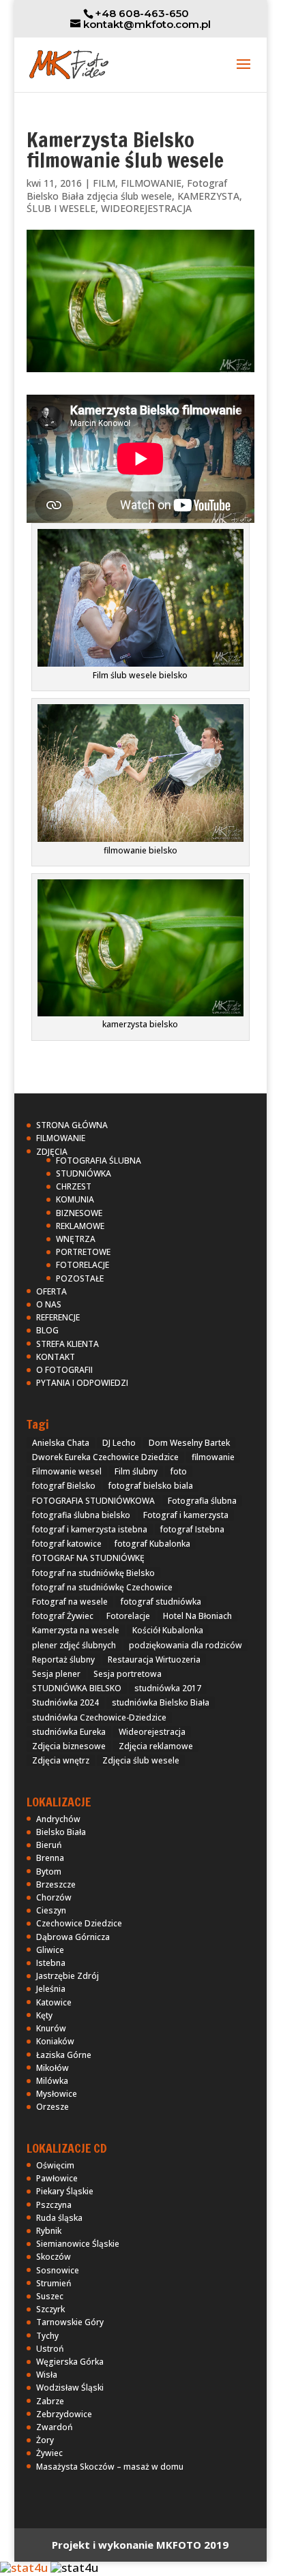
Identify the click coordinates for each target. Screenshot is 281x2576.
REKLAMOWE (80, 1226)
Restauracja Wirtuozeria (154, 1660)
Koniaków (55, 2041)
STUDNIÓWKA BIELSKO (77, 1688)
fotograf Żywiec (63, 1616)
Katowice (54, 2002)
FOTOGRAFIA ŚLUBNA (99, 1161)
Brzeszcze (56, 1884)
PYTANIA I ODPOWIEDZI (82, 1383)
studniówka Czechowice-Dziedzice (99, 1717)
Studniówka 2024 (65, 1702)
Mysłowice (57, 2094)
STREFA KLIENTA (68, 1344)
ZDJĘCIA (52, 1152)
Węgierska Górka (70, 2362)
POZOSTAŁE (80, 1278)
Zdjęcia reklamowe (156, 1746)
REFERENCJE (58, 1317)
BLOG (47, 1330)
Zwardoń (55, 2427)
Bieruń (49, 1845)
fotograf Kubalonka (152, 1544)
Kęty (44, 2015)
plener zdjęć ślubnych (74, 1645)
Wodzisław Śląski (70, 2388)
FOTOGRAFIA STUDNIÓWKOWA (93, 1501)
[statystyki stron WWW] (24, 2567)
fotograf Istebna (192, 1529)
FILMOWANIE (151, 183)
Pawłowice (57, 2178)
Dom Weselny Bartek (189, 1443)
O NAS (49, 1304)
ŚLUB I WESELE (61, 208)
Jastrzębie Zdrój (68, 1976)
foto (179, 1471)
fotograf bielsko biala (151, 1486)
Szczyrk (50, 2309)
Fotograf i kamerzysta (186, 1515)
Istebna (51, 1963)
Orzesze (53, 2107)
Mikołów (53, 2068)
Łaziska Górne (64, 2055)
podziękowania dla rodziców (186, 1645)
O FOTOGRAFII (64, 1370)
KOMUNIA (75, 1199)
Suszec (50, 2296)
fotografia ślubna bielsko (81, 1515)
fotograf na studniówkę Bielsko (93, 1573)
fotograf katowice (67, 1544)
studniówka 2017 (168, 1688)
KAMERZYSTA (208, 196)
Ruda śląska (59, 2218)
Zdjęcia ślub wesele (141, 1760)
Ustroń (50, 2349)
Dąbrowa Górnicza (73, 1937)
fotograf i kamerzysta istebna (90, 1529)
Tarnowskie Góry (70, 2322)
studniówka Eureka (69, 1732)
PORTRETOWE (83, 1252)
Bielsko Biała (61, 1832)
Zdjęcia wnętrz (61, 1760)
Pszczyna (54, 2205)
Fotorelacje (128, 1616)
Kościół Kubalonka (168, 1630)
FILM (104, 183)
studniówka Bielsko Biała (161, 1702)
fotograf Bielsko (64, 1486)
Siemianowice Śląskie (78, 2244)
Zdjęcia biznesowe (69, 1746)
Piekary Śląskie (65, 2191)
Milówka (52, 2081)
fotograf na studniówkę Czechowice (102, 1587)
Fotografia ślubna (202, 1501)
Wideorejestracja (152, 1732)
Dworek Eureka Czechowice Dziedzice (105, 1457)
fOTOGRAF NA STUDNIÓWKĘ (88, 1558)
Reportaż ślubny (63, 1660)
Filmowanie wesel (67, 1471)
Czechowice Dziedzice (79, 1923)
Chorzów (54, 1897)
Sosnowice (58, 2270)
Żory (45, 2440)
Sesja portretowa (128, 1674)
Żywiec (49, 2453)
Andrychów (58, 1819)
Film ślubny (136, 1471)
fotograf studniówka (161, 1602)
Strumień (54, 2283)
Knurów (51, 2028)
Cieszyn (51, 1910)
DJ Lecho (119, 1443)
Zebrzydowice (64, 2414)
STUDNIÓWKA (84, 1173)
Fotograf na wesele (70, 1602)
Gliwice (50, 1950)
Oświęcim (55, 2165)
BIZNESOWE (79, 1213)
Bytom (49, 1872)
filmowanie (213, 1457)
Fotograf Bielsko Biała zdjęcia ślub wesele (127, 190)
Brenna (50, 1858)
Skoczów (54, 2257)
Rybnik (49, 2231)
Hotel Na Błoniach (197, 1616)
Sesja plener (56, 1674)
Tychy (47, 2336)
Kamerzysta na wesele (76, 1630)
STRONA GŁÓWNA (72, 1125)
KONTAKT (56, 1357)
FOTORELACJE (83, 1265)
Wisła (47, 2375)
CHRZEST (74, 1186)
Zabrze (50, 2401)
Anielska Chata (61, 1443)
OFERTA (51, 1291)
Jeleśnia (51, 1989)
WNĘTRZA (76, 1239)
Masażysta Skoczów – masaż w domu (110, 2467)
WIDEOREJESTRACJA (146, 208)
